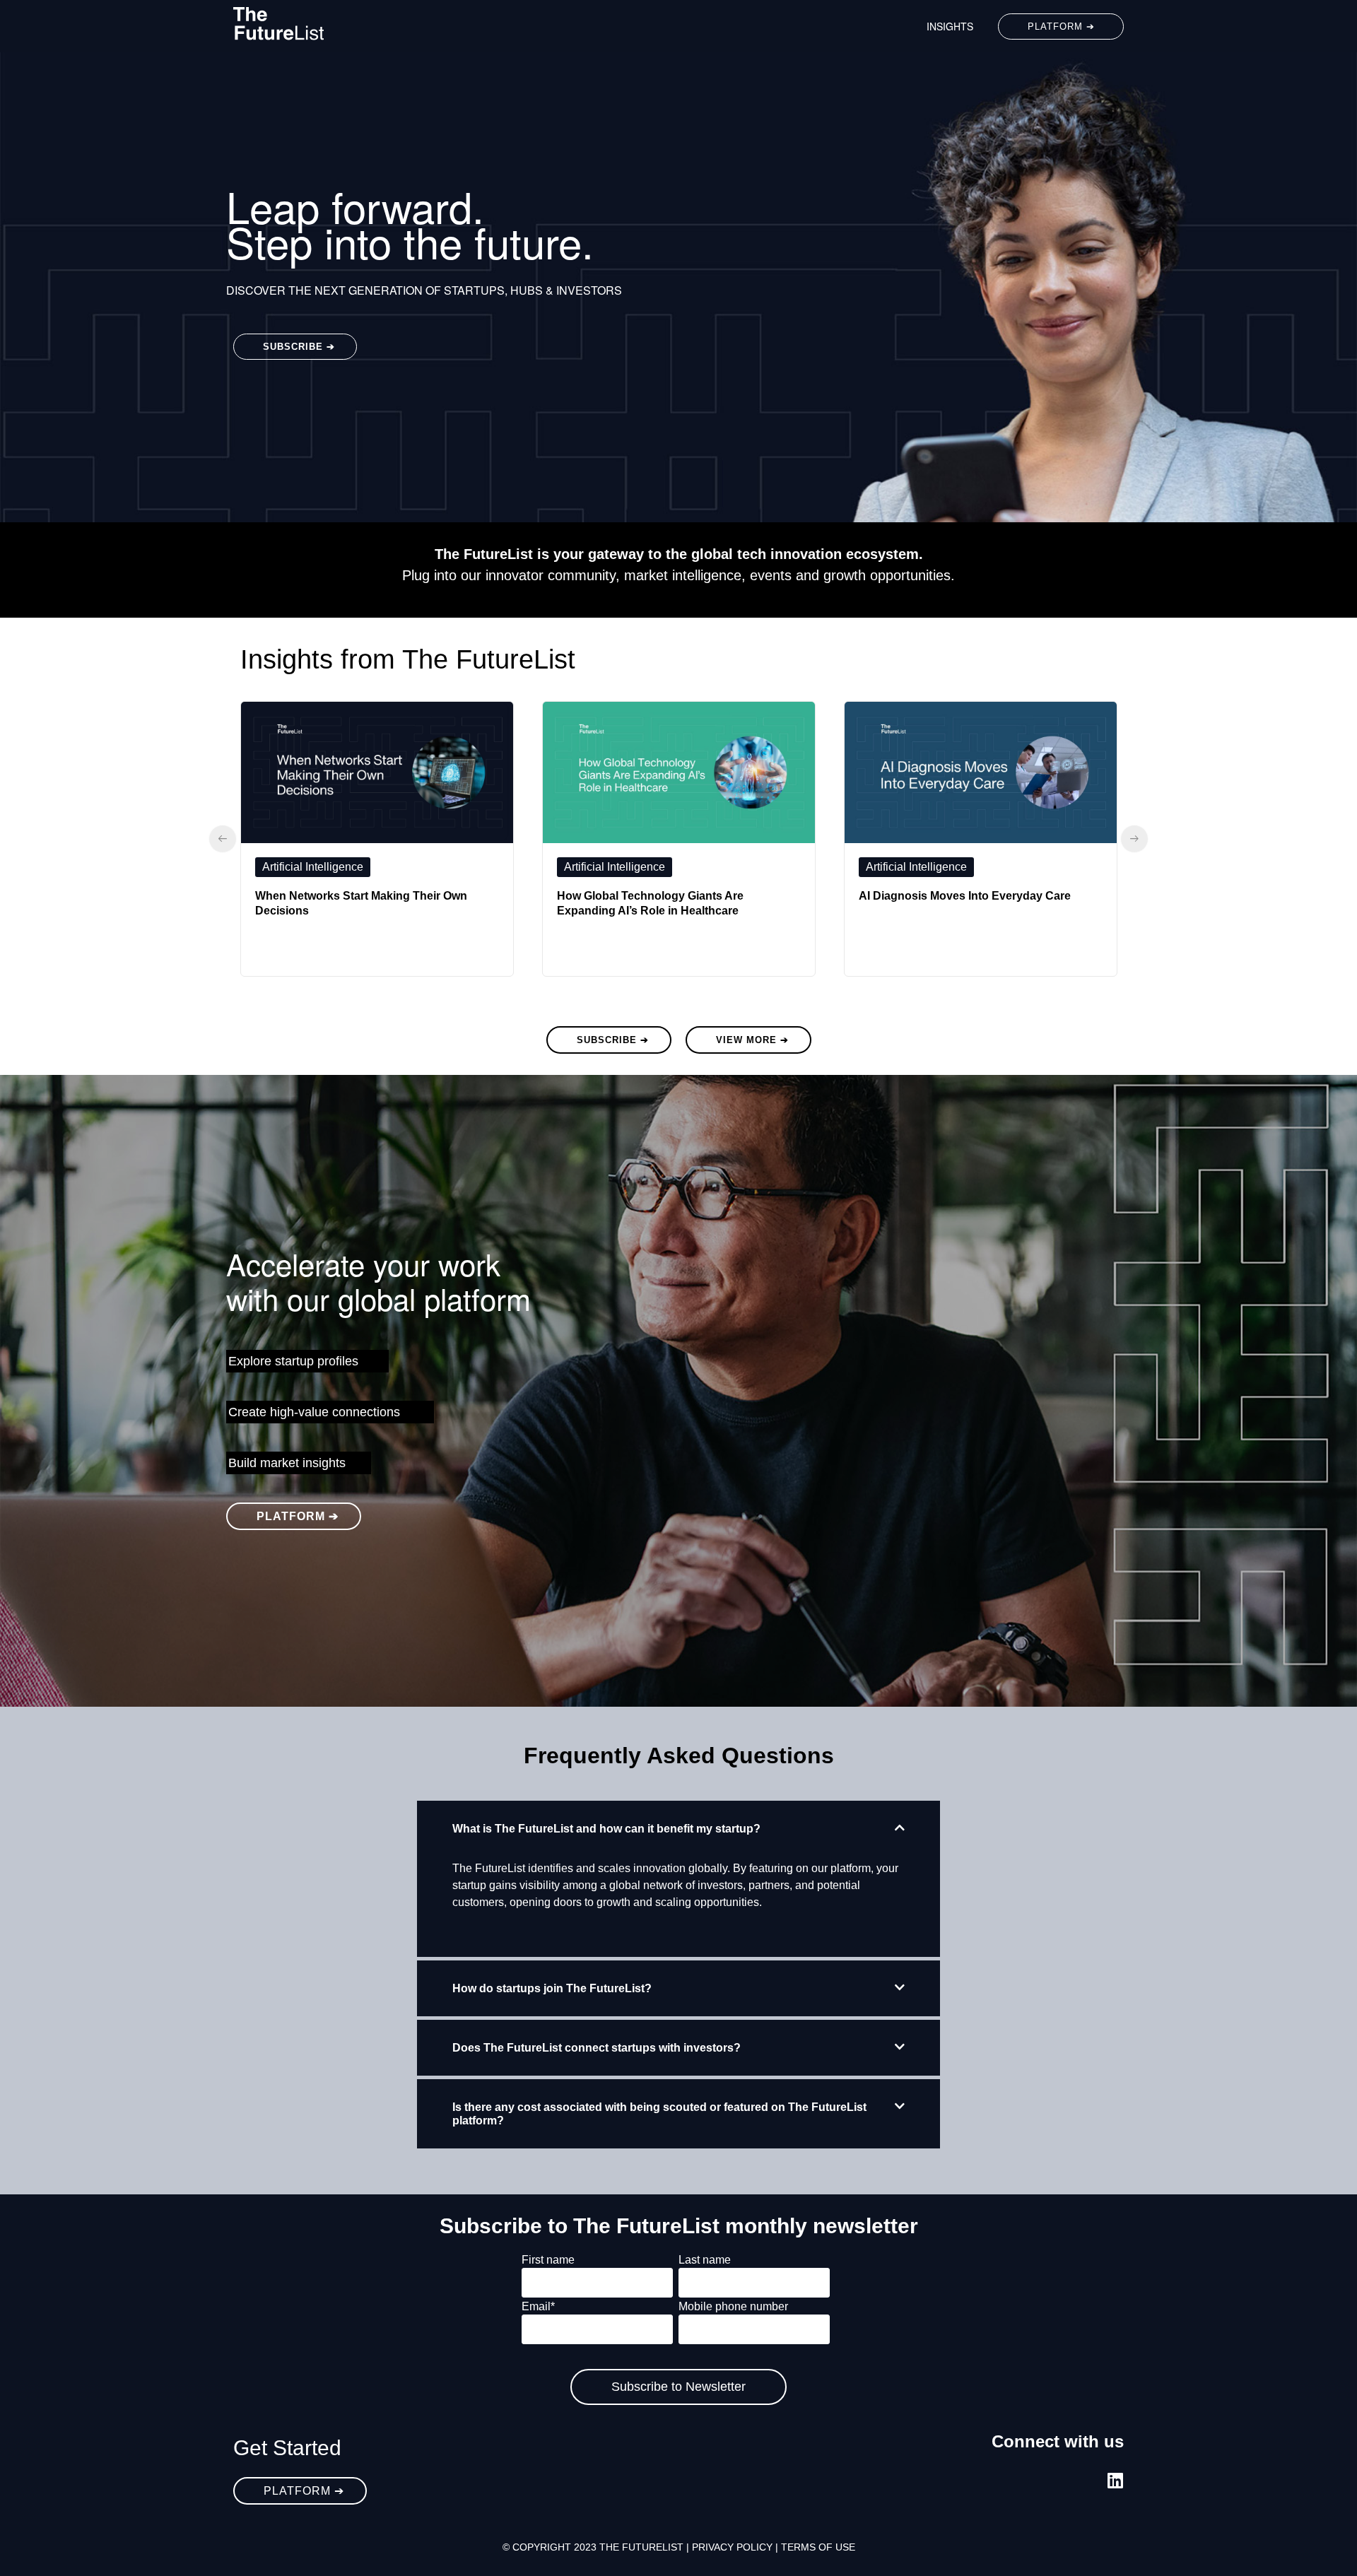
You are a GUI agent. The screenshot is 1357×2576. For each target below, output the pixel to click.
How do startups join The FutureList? (552, 1988)
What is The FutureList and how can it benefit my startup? (606, 1829)
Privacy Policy (732, 2547)
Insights (950, 26)
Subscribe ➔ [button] (299, 347)
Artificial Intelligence (313, 867)
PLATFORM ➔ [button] (1061, 27)
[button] (678, 1829)
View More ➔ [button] (752, 1040)
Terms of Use (818, 2547)
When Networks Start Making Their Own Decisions (361, 903)
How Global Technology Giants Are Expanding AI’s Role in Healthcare (650, 903)
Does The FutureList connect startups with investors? (597, 2048)
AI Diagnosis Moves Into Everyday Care (965, 896)
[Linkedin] (1115, 2480)
